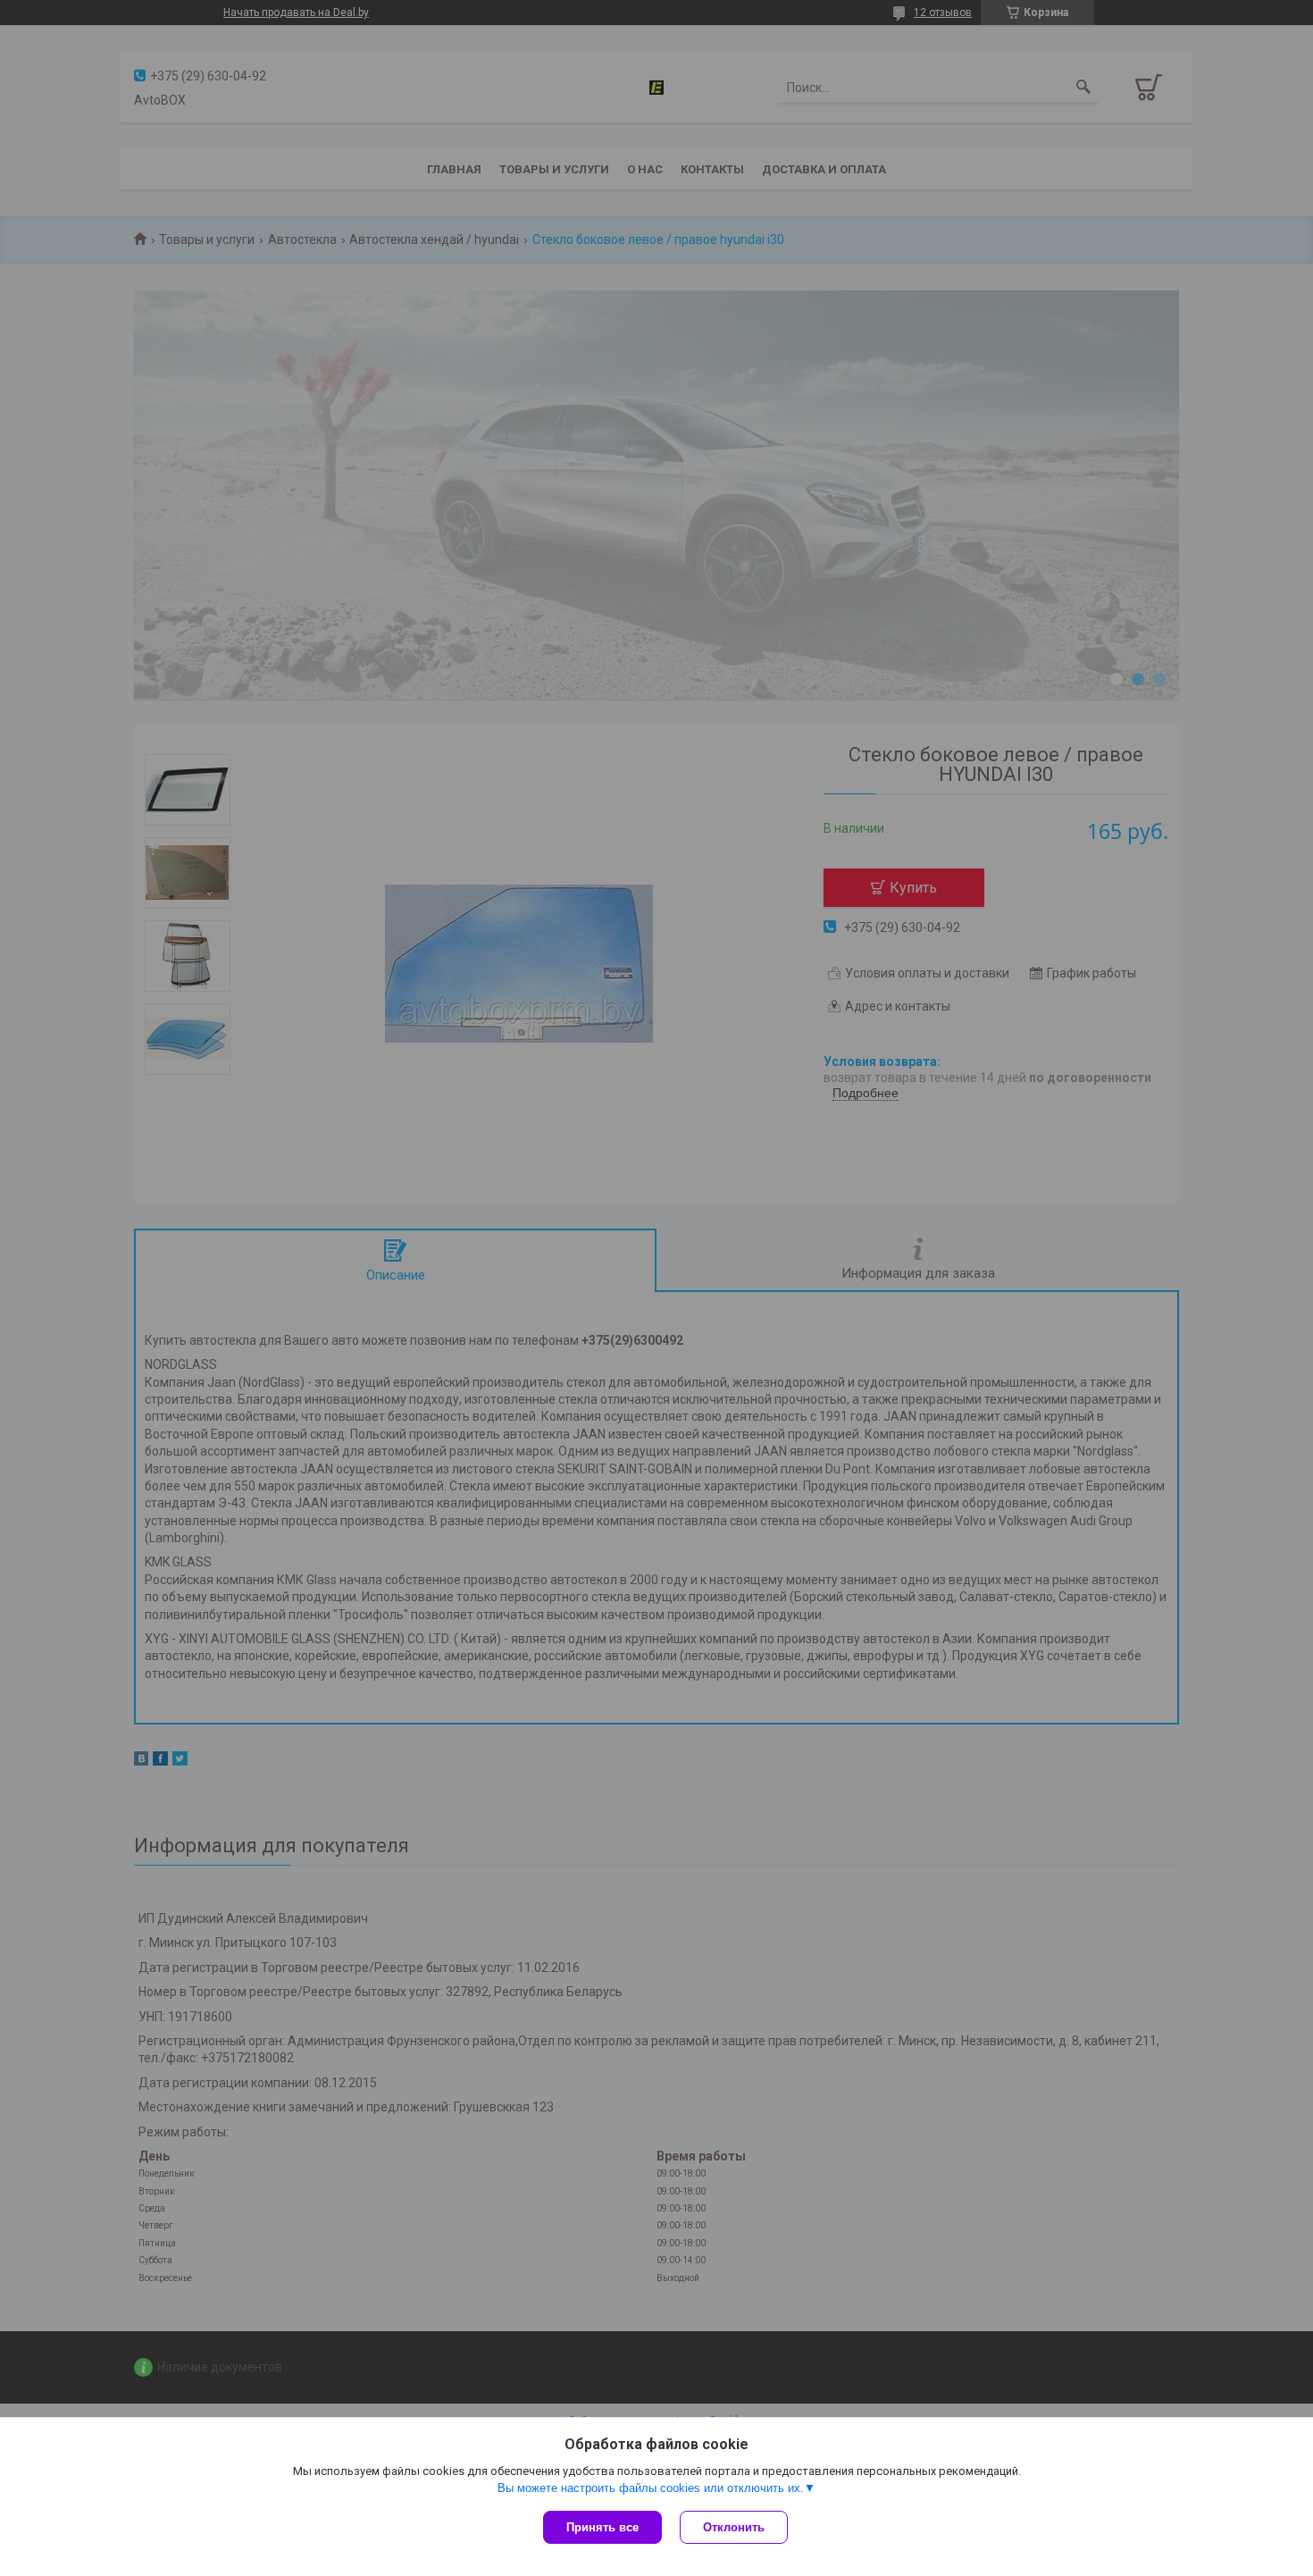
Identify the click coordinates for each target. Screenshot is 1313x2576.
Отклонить (734, 2527)
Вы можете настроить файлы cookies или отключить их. (651, 2488)
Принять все (602, 2527)
